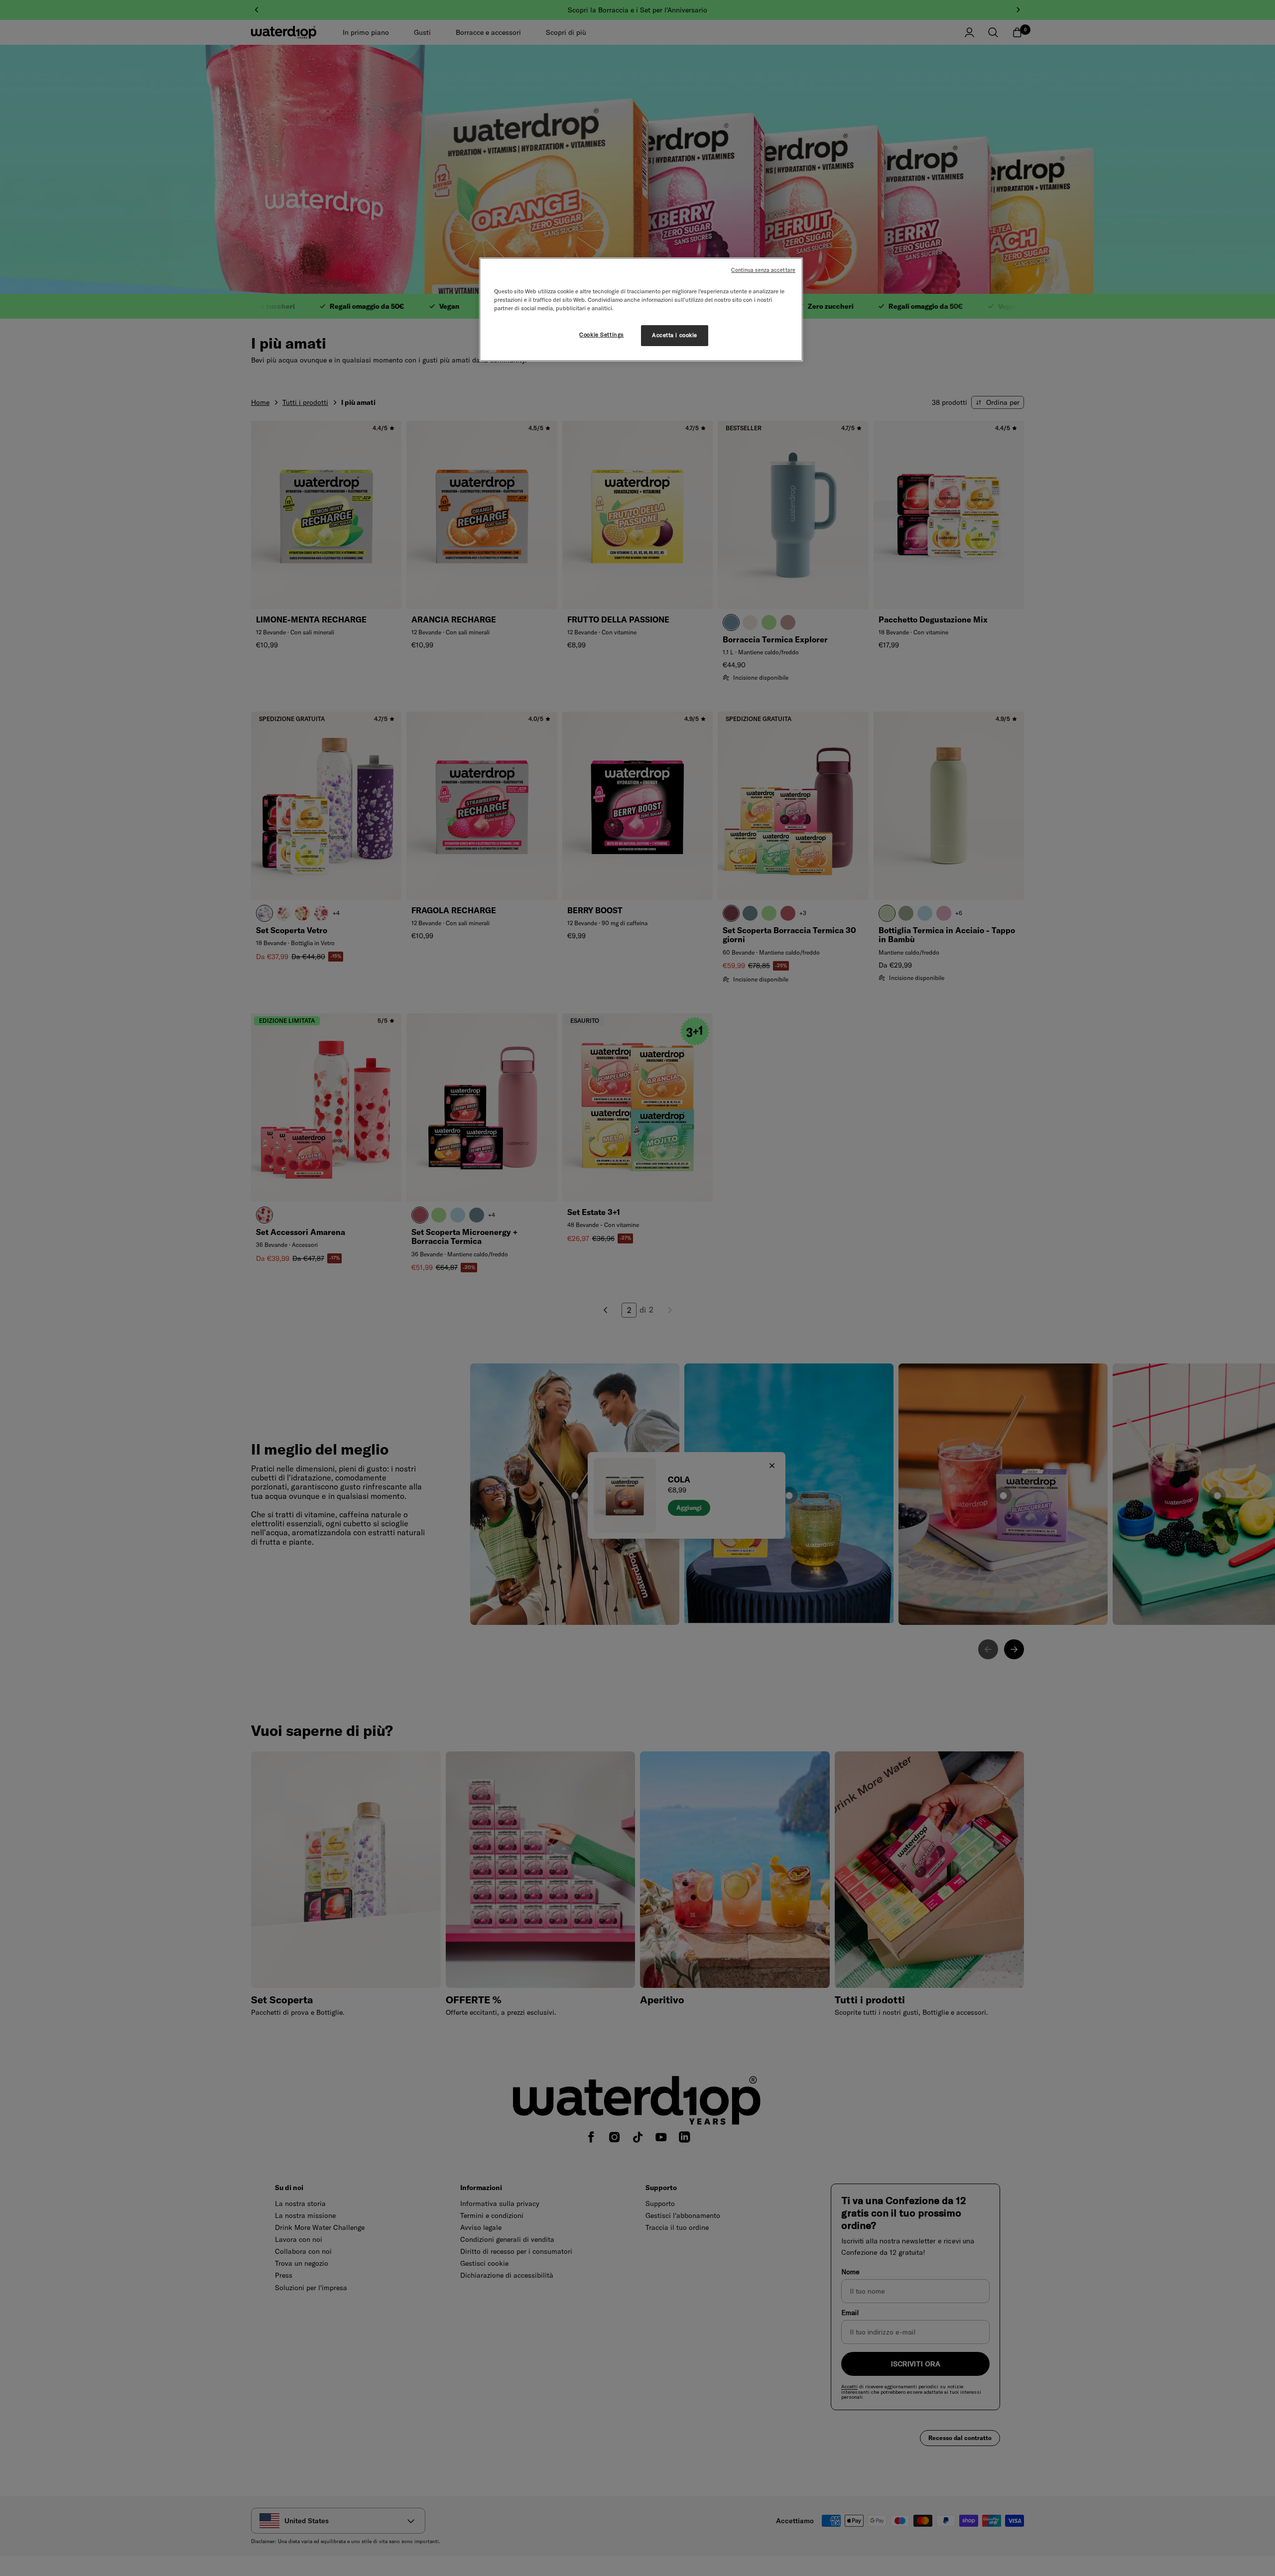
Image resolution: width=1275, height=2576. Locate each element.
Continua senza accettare (763, 270)
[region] (641, 309)
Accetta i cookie (675, 335)
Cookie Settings (602, 335)
